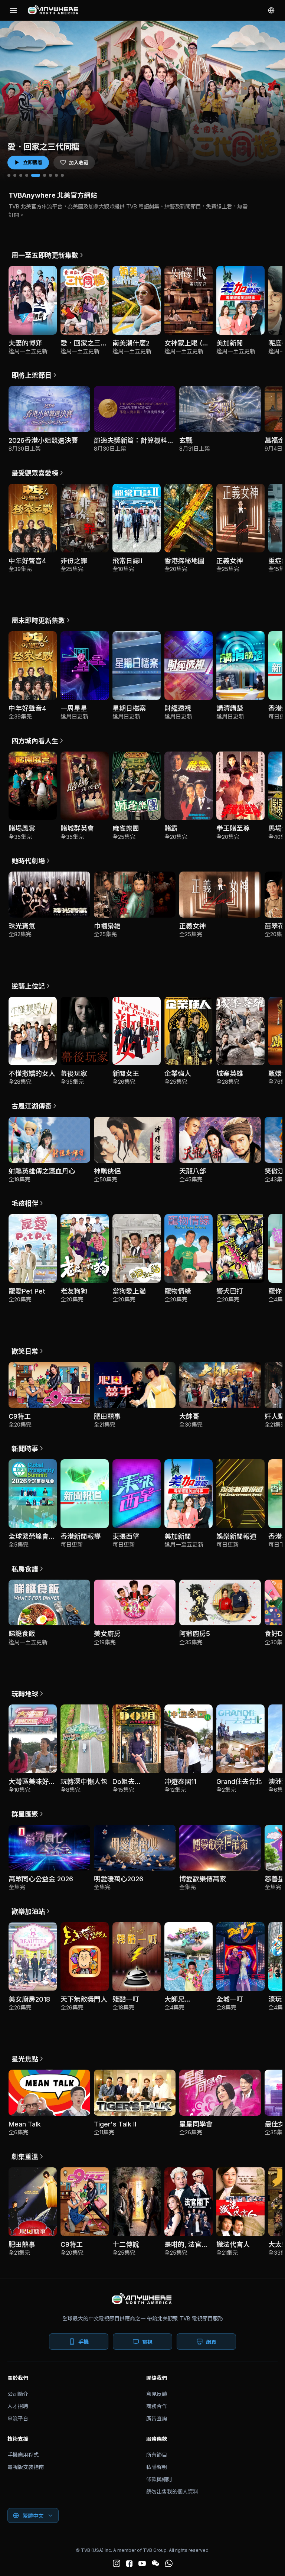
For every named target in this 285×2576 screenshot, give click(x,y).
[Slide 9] (62, 175)
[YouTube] (142, 2563)
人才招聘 (18, 2406)
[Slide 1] (9, 175)
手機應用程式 (23, 2455)
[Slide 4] (27, 175)
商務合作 (157, 2406)
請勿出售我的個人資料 (172, 2491)
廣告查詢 (157, 2418)
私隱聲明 (157, 2467)
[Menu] (13, 10)
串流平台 (18, 2418)
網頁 (211, 2342)
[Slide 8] (56, 175)
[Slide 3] (21, 175)
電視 (147, 2342)
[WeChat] (155, 2563)
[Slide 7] (50, 175)
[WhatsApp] (169, 2563)
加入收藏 (79, 163)
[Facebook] (129, 2564)
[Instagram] (117, 2563)
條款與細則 (159, 2479)
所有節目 (157, 2455)
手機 (83, 2342)
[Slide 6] (42, 175)
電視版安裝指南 (26, 2467)
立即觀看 (33, 162)
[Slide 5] (33, 175)
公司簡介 (18, 2394)
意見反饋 (157, 2394)
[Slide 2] (15, 175)
